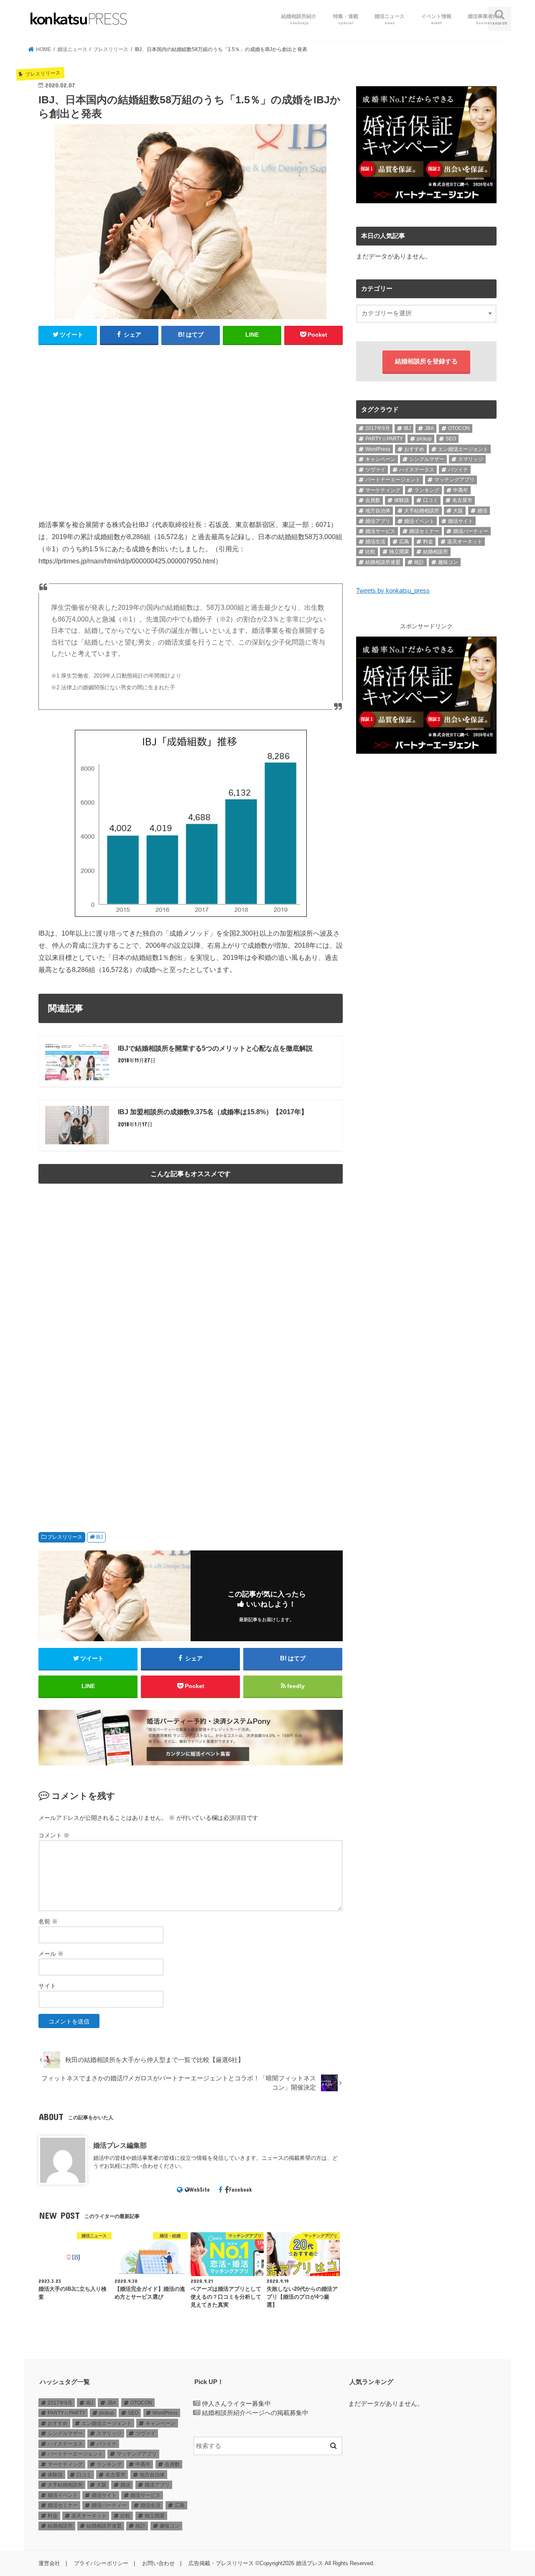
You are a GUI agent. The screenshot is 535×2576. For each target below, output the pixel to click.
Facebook (241, 2190)
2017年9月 (378, 428)
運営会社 (49, 2563)
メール (51, 1954)
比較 (370, 552)
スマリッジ (471, 459)
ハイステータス (417, 470)
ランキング (427, 490)
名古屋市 (462, 500)
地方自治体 (378, 511)
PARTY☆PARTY (384, 439)
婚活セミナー (424, 531)
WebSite (200, 2190)
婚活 (482, 511)
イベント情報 (436, 19)
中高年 (461, 490)
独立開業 (399, 552)
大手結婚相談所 (422, 511)
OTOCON (459, 428)
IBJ (99, 1537)
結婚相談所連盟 (383, 562)
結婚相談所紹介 (299, 19)
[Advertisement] (191, 436)
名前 (48, 1921)
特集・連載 (346, 19)
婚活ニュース (390, 19)
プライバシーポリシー (101, 2563)
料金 (428, 542)
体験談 (402, 500)
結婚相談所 (436, 552)
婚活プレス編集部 (120, 2145)
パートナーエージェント (393, 480)
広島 (404, 542)
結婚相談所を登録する (426, 361)
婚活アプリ (378, 521)
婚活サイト (461, 521)
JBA (429, 428)
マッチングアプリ (454, 480)
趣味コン (448, 562)
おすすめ (414, 449)
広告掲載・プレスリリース (221, 2563)
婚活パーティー (471, 531)
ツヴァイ (375, 470)
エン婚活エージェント (463, 449)
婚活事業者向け (485, 19)
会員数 (373, 500)
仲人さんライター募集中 (236, 2404)
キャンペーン (380, 459)
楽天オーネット (465, 542)
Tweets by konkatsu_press (393, 591)
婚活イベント (419, 521)
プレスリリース (65, 1537)
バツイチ (458, 470)
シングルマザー (427, 459)
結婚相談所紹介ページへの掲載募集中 (255, 2413)
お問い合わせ (158, 2563)
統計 (419, 562)
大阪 (458, 511)
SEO (451, 439)
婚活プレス (310, 2563)
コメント (54, 1835)
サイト (47, 1986)
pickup (424, 439)
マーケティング (383, 490)
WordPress (378, 449)
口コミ (431, 500)
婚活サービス (380, 531)
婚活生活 (375, 542)
